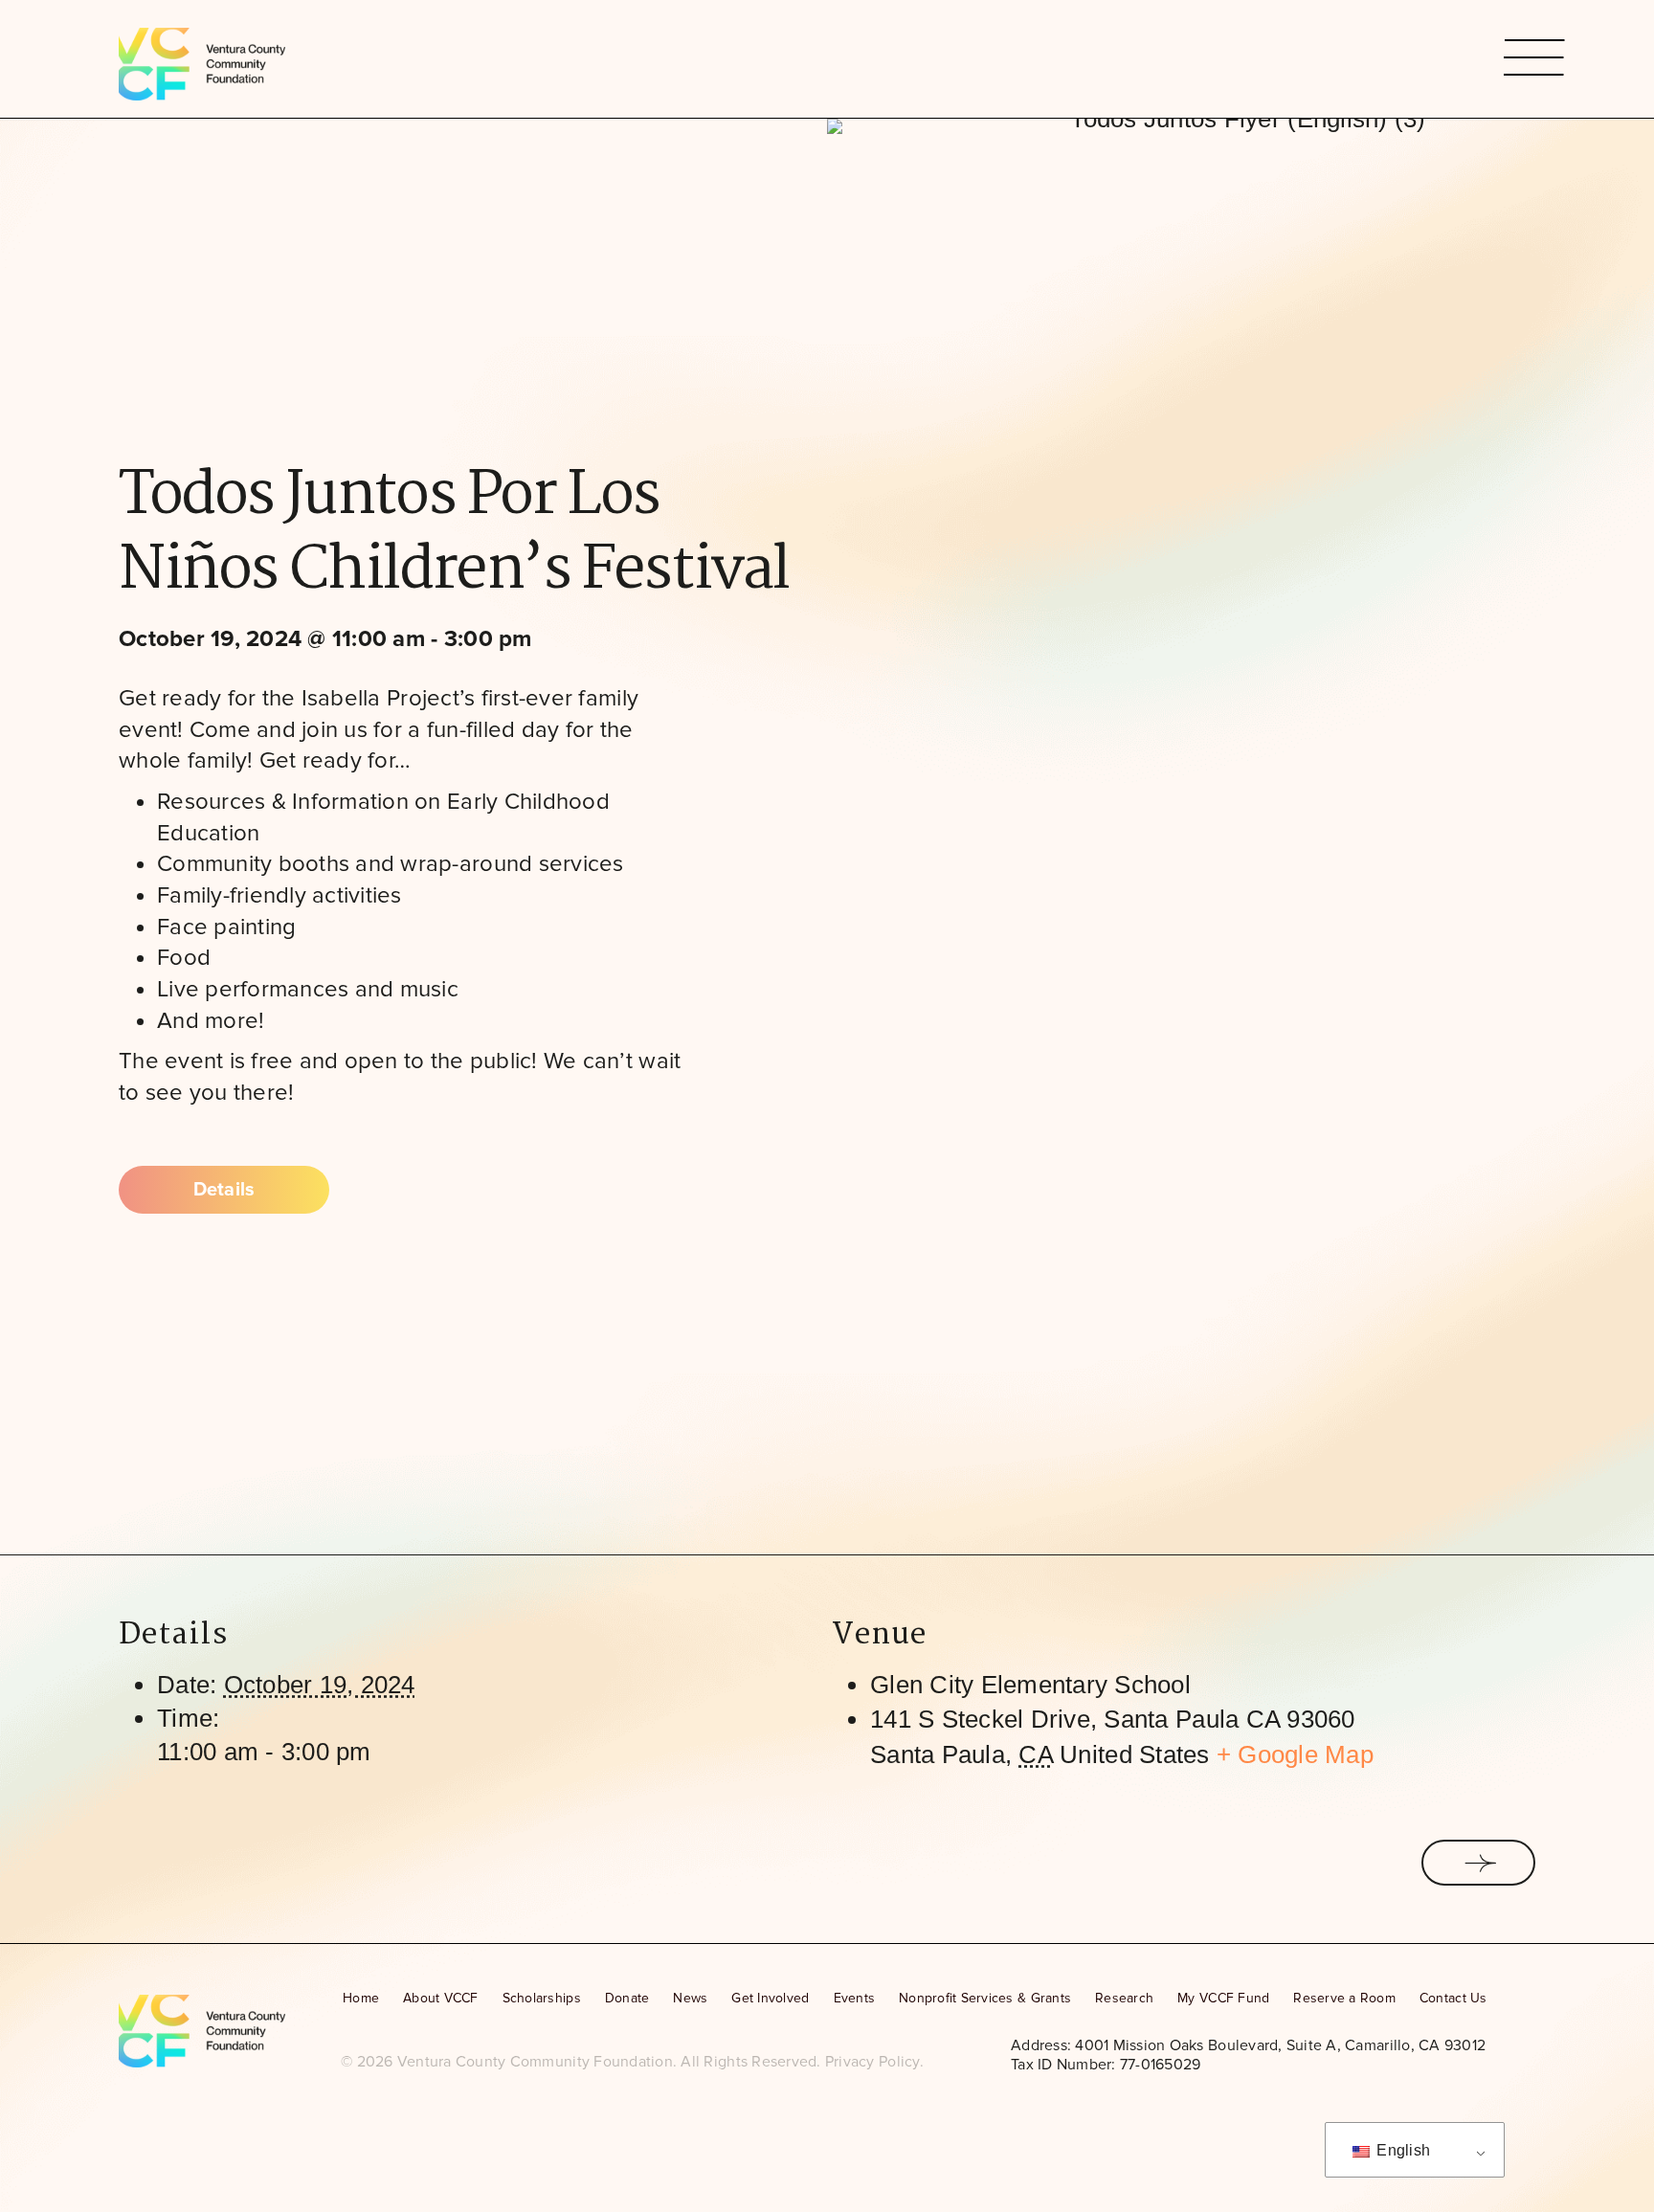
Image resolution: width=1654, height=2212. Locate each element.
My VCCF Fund (1223, 1998)
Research (1124, 1998)
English (1401, 2150)
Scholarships (542, 1998)
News (690, 1998)
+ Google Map (1295, 1754)
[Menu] (1516, 59)
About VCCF (441, 1998)
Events (855, 1998)
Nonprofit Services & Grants (985, 1998)
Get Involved (770, 1998)
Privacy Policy (872, 2062)
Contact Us (1453, 1998)
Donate (627, 1998)
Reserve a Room (1344, 1998)
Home (361, 1998)
